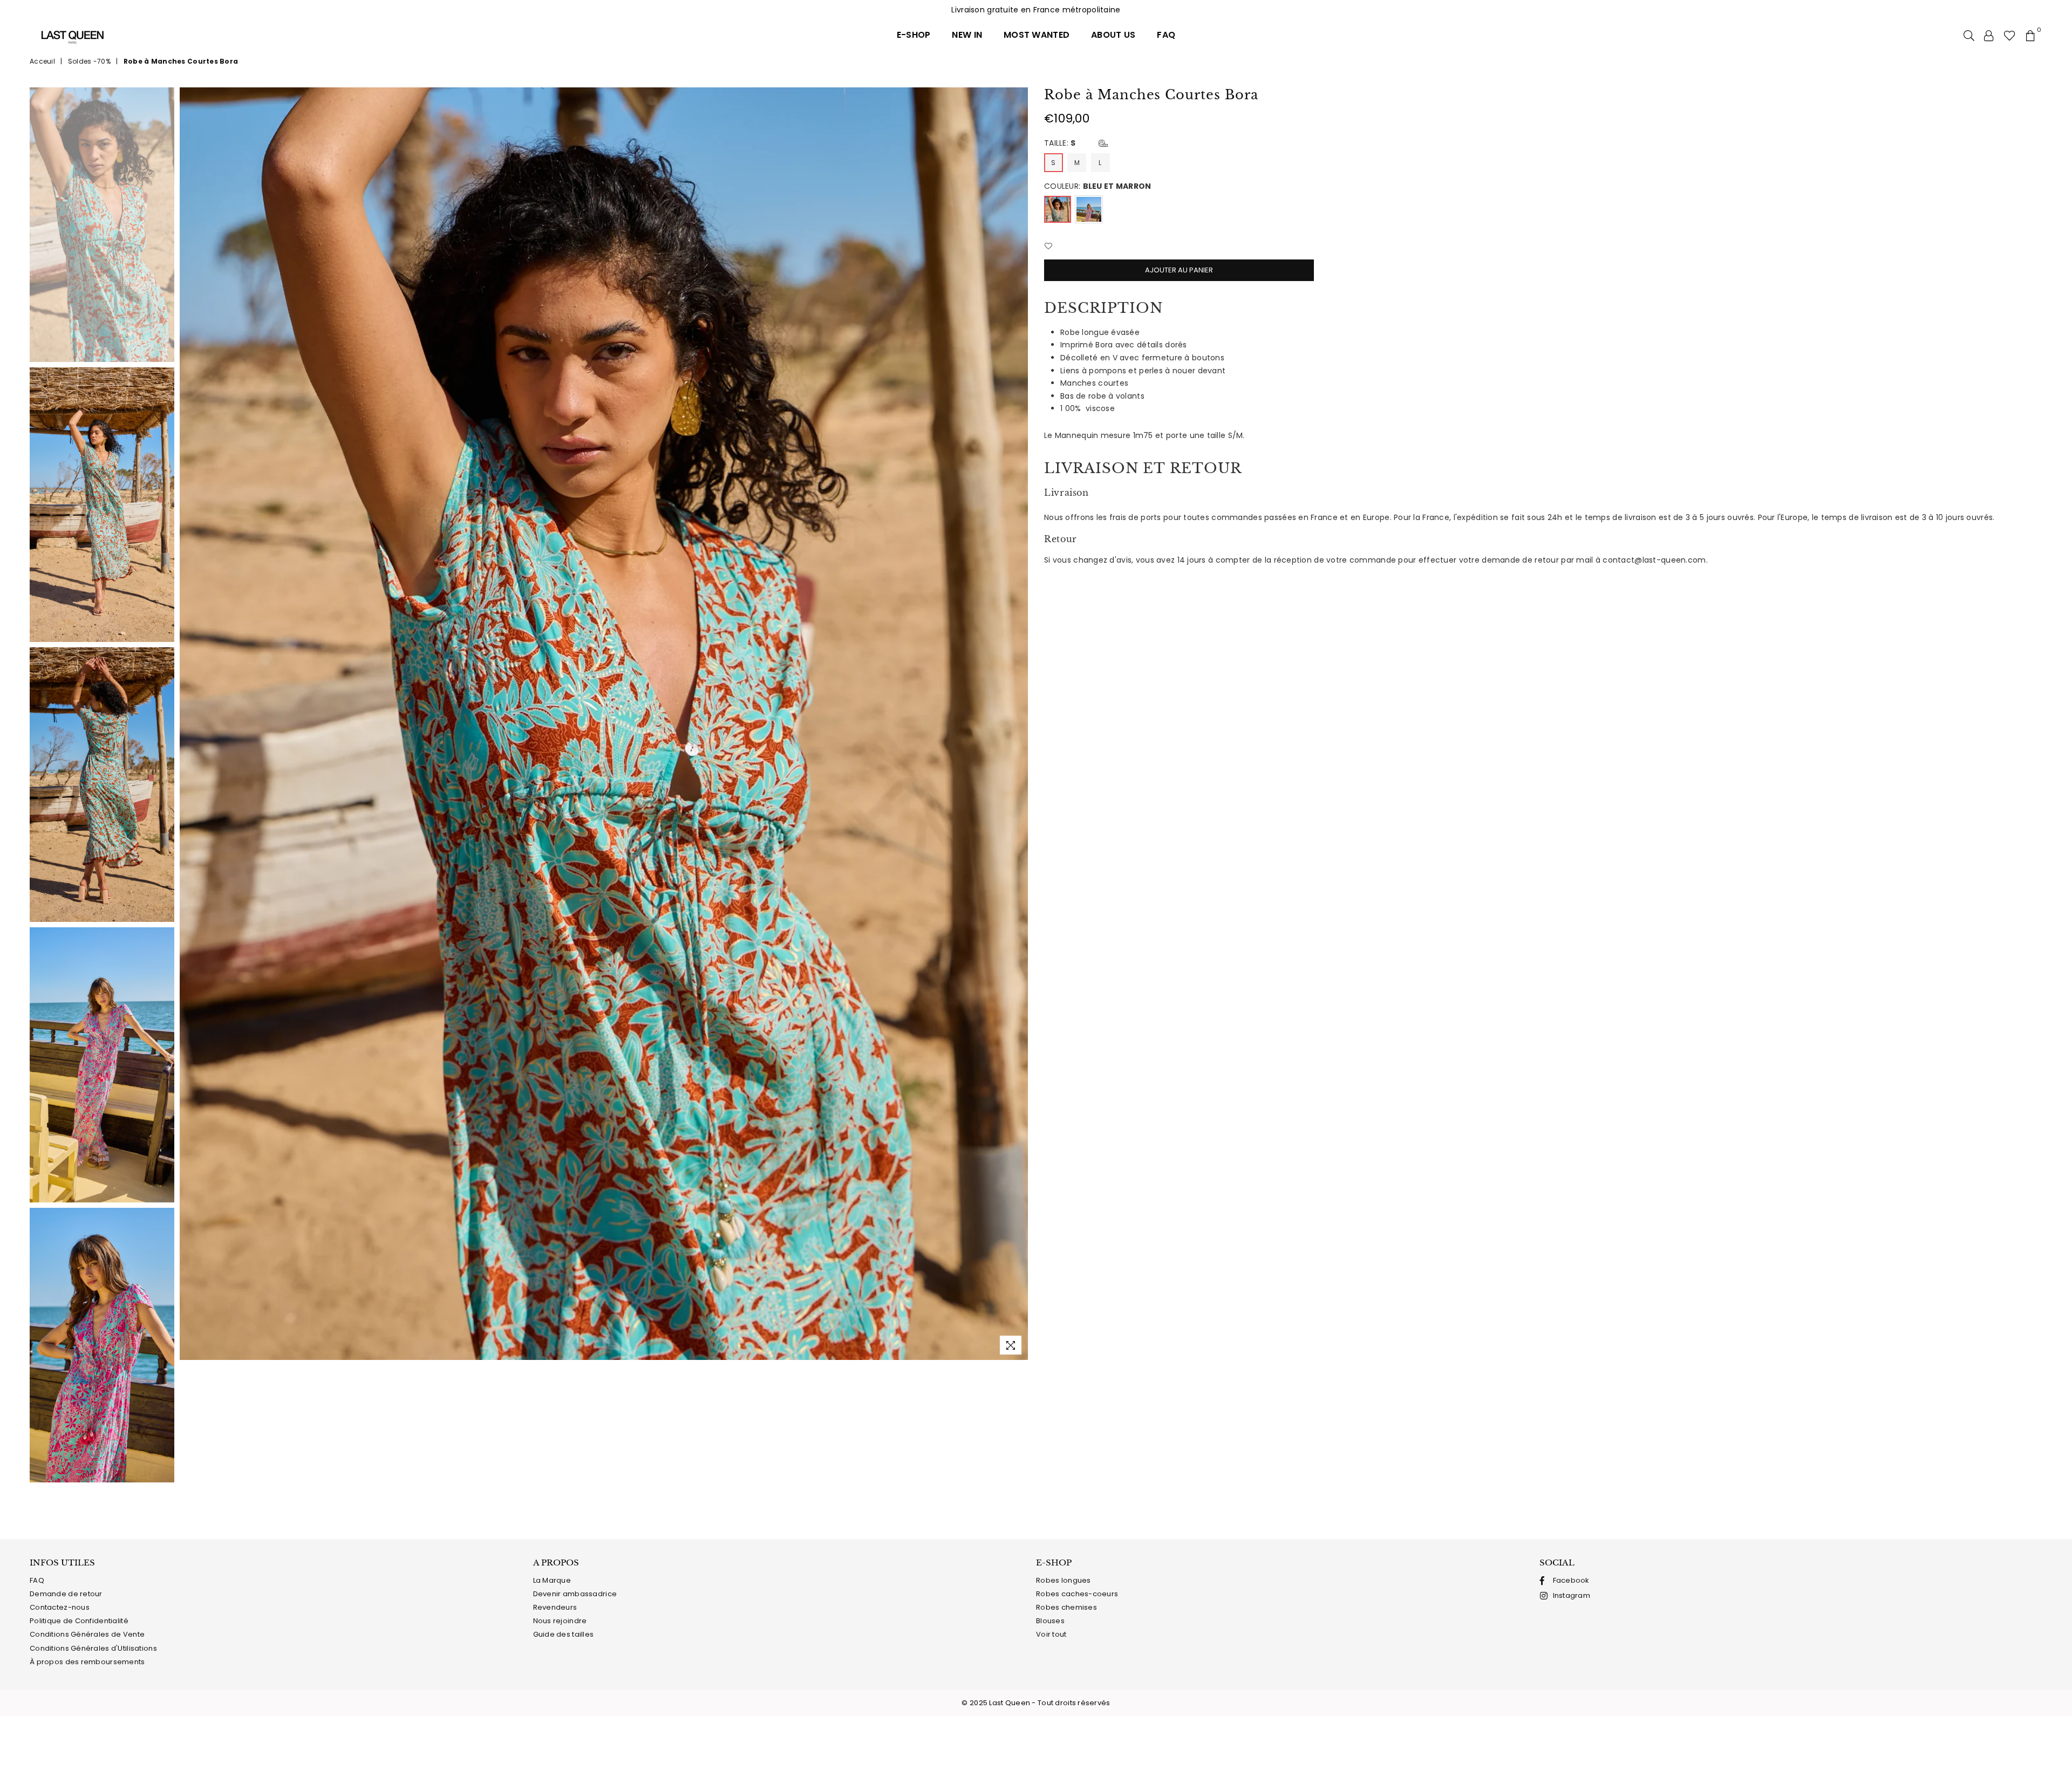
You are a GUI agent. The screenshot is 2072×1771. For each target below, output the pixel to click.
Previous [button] (189, 724)
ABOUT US (1113, 35)
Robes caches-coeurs (1077, 1594)
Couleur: (1098, 186)
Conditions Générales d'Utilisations (93, 1648)
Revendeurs (555, 1607)
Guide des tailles (564, 1634)
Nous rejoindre (560, 1621)
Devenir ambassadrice (575, 1594)
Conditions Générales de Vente (87, 1634)
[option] (604, 724)
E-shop (914, 35)
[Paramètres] (1989, 35)
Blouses (1050, 1621)
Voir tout (1051, 1634)
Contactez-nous (60, 1607)
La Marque (552, 1580)
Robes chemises (1066, 1607)
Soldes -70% (89, 61)
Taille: (1060, 143)
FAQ (1166, 35)
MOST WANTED (1037, 35)
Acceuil (42, 61)
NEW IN (967, 35)
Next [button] (1018, 724)
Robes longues (1064, 1580)
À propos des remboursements (87, 1662)
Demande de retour (66, 1594)
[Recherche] (1969, 35)
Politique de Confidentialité (79, 1621)
